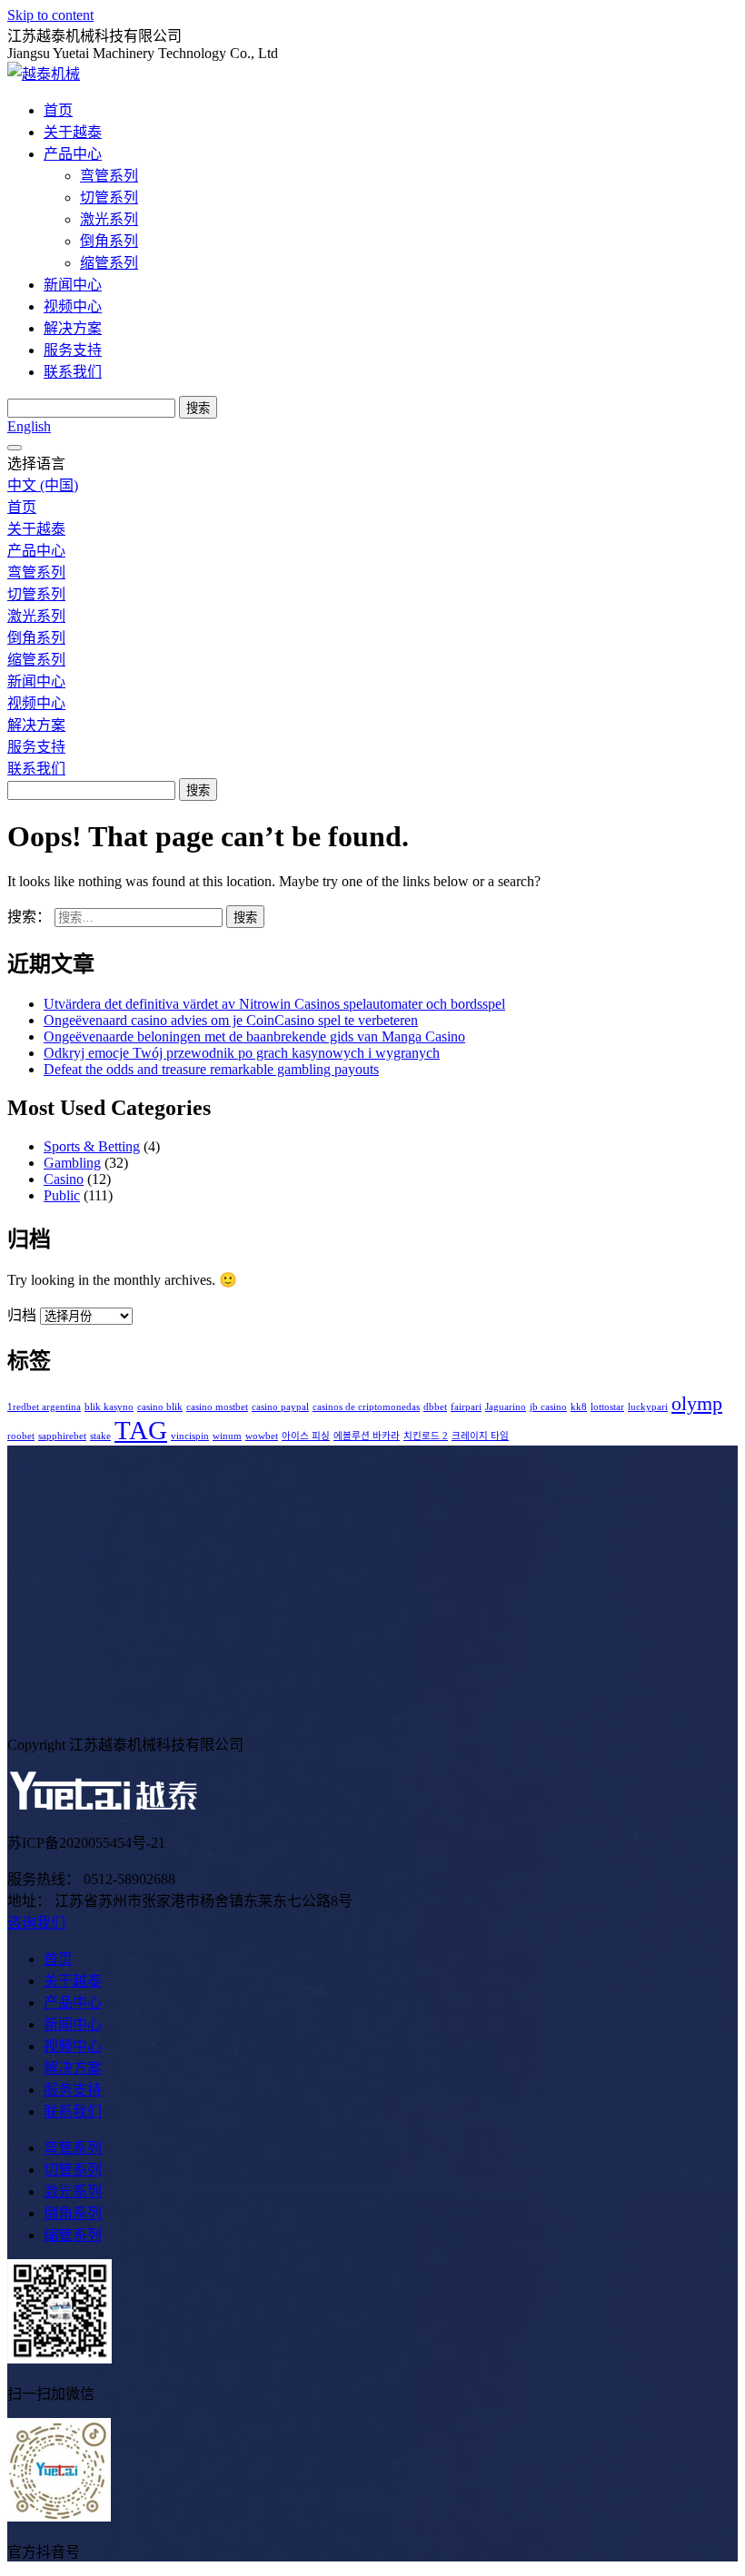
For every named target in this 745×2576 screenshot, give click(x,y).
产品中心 (73, 154)
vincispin (190, 1436)
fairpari (466, 1407)
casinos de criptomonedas (366, 1407)
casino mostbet (217, 1407)
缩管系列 (109, 263)
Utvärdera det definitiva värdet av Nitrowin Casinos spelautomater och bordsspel (274, 1004)
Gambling (72, 1163)
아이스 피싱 (306, 1436)
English (29, 426)
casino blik (160, 1407)
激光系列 (109, 219)
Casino (64, 1179)
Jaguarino (506, 1407)
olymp (697, 1404)
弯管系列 (109, 176)
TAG (141, 1430)
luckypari (648, 1407)
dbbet (435, 1407)
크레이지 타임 (480, 1436)
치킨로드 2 (426, 1436)
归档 (22, 1315)
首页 (58, 110)
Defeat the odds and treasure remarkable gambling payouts (211, 1069)
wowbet (262, 1436)
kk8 (579, 1407)
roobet (21, 1436)
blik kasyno (109, 1407)
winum (227, 1436)
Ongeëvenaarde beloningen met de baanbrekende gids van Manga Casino (254, 1036)
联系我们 (73, 372)
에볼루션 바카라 (367, 1436)
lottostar (607, 1407)
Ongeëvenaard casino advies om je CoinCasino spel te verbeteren (231, 1020)
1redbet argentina (44, 1407)
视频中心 (73, 306)
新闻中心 (73, 285)
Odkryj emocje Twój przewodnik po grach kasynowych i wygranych (242, 1053)
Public (62, 1195)
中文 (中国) (43, 485)
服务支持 (73, 350)
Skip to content (50, 15)
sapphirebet (62, 1436)
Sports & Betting (92, 1146)
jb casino (548, 1407)
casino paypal (280, 1407)
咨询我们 (36, 1923)
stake (100, 1436)
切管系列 (109, 197)
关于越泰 (73, 132)
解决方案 (73, 328)
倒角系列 (109, 241)
